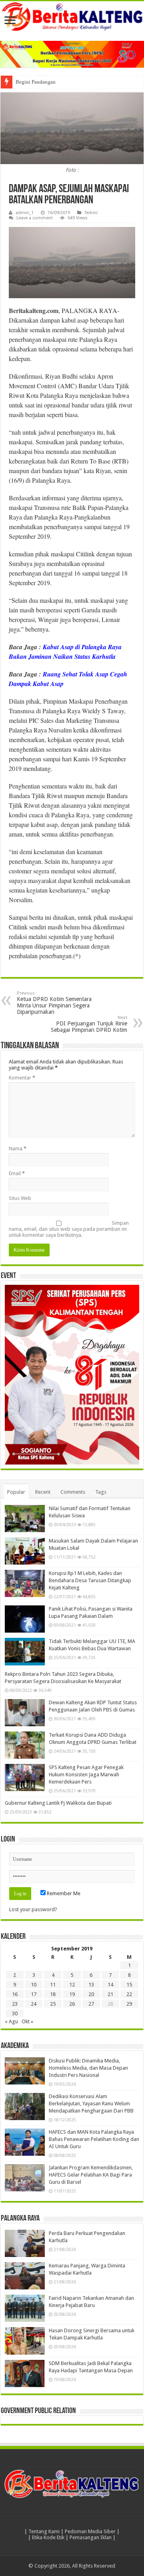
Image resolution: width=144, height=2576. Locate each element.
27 (91, 2004)
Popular (16, 1492)
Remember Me (63, 1893)
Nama (18, 1149)
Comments (73, 1492)
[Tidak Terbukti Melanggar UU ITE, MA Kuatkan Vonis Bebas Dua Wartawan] (25, 1651)
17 (34, 1994)
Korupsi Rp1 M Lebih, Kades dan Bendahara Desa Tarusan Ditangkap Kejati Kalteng (90, 1580)
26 (72, 2004)
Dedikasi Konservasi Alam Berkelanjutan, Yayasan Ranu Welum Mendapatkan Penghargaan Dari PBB (91, 2104)
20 (91, 1994)
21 (110, 1994)
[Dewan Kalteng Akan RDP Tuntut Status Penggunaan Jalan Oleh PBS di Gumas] (25, 1713)
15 (129, 1985)
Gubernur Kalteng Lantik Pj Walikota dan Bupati (58, 1803)
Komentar (22, 1078)
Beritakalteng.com (34, 310)
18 (53, 1994)
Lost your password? (33, 1909)
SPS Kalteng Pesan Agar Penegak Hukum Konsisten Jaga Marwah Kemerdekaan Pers (86, 1775)
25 (53, 2004)
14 (110, 1985)
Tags (101, 1492)
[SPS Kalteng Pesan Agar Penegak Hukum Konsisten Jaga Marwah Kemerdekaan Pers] (25, 1778)
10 (34, 1985)
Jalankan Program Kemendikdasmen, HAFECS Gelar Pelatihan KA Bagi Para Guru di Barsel (91, 2175)
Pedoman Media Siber (90, 2531)
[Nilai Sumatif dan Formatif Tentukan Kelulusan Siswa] (25, 1519)
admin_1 (25, 213)
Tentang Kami (44, 2531)
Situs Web (20, 1198)
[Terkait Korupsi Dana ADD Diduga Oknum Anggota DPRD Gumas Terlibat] (25, 1745)
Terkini (91, 213)
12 (72, 1985)
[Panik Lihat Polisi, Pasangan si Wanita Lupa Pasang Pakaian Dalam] (25, 1619)
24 (34, 2004)
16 (15, 1994)
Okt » (27, 2021)
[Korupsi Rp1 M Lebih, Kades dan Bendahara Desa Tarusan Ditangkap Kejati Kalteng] (25, 1583)
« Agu (11, 2021)
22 (129, 1994)
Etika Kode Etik (48, 2537)
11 (53, 1985)
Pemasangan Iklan (91, 2537)
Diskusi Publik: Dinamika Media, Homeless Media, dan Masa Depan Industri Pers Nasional (88, 2068)
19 (72, 1994)
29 (129, 2004)
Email (17, 1173)
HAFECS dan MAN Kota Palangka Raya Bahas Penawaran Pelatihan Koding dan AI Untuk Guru (94, 2139)
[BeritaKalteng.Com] (72, 17)
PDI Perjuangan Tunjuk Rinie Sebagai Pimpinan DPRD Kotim (89, 1024)
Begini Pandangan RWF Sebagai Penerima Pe (65, 82)
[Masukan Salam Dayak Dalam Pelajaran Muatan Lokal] (25, 1551)
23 (15, 2004)
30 (15, 2013)
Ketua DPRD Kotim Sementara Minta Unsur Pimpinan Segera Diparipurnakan (54, 1003)
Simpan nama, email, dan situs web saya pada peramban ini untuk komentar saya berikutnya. (69, 1229)
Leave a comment (35, 218)
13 (91, 1985)
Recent (43, 1492)
